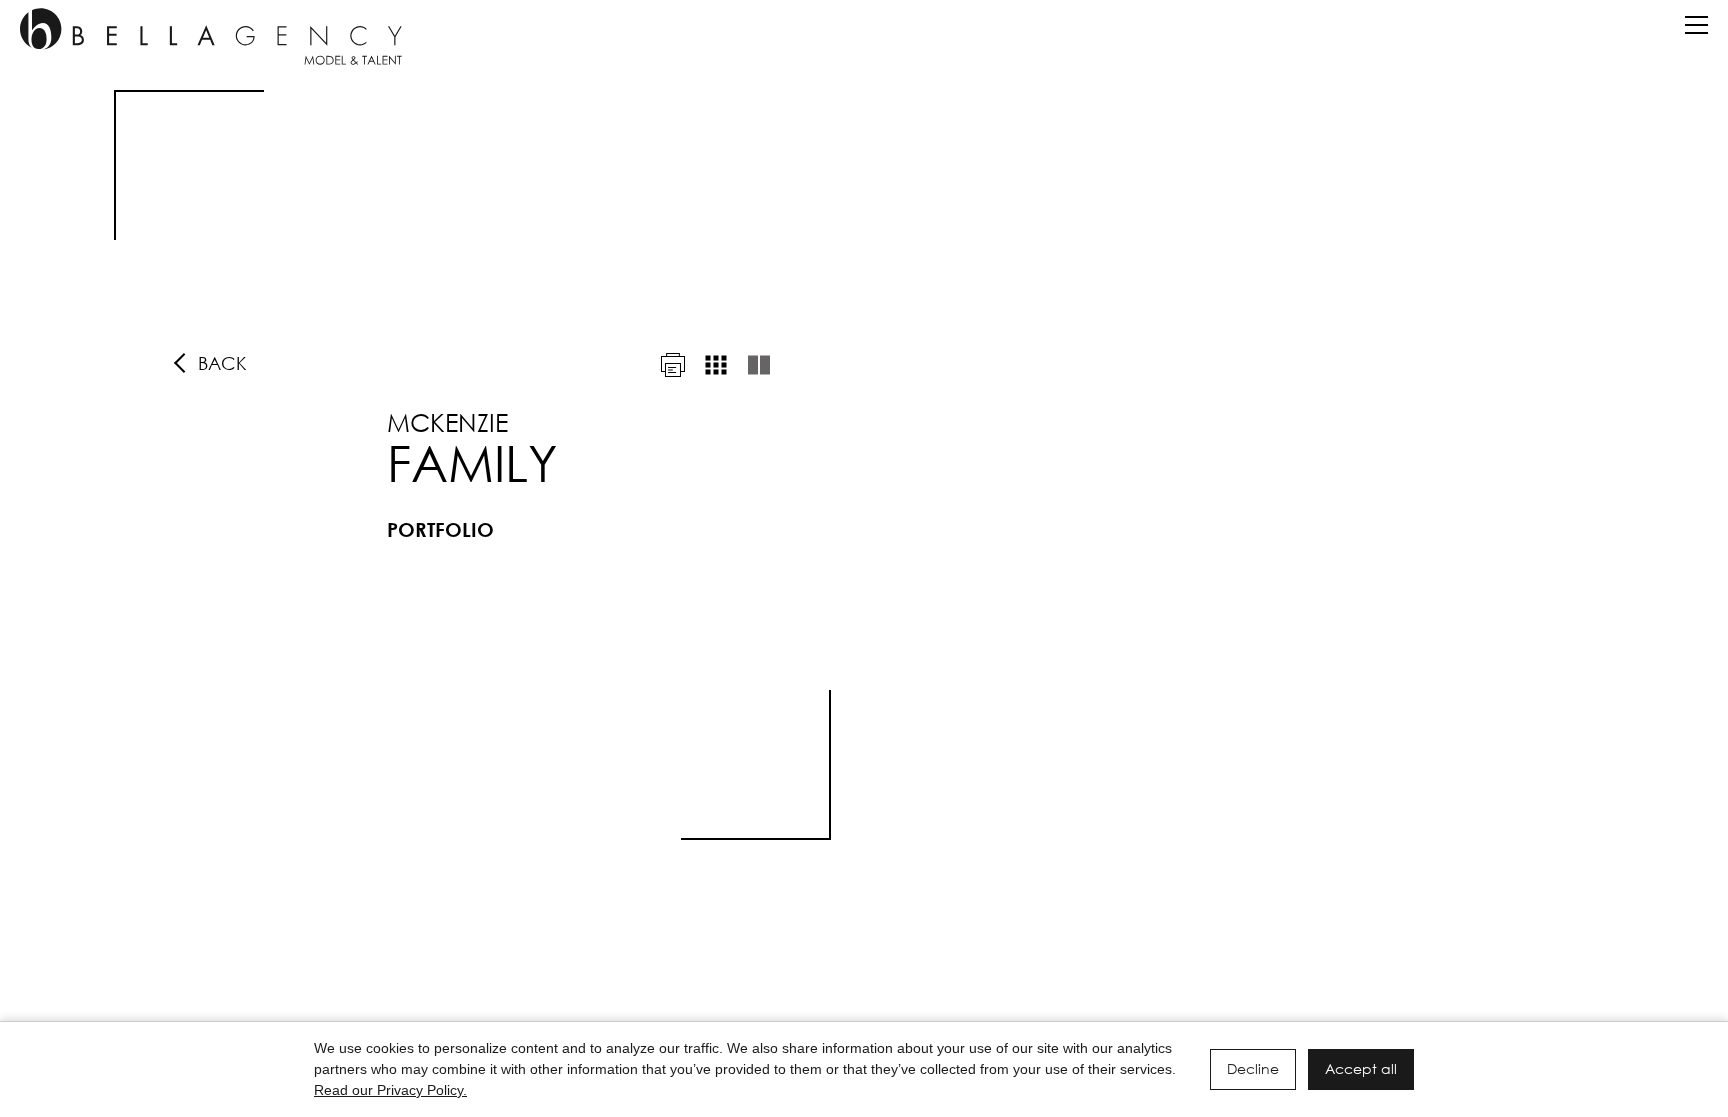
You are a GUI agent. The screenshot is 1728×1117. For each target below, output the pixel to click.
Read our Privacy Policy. (390, 1090)
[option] (864, 465)
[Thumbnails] (716, 365)
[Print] (673, 365)
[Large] (759, 365)
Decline (1253, 1068)
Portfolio (440, 529)
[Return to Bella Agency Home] (211, 36)
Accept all (1361, 1068)
